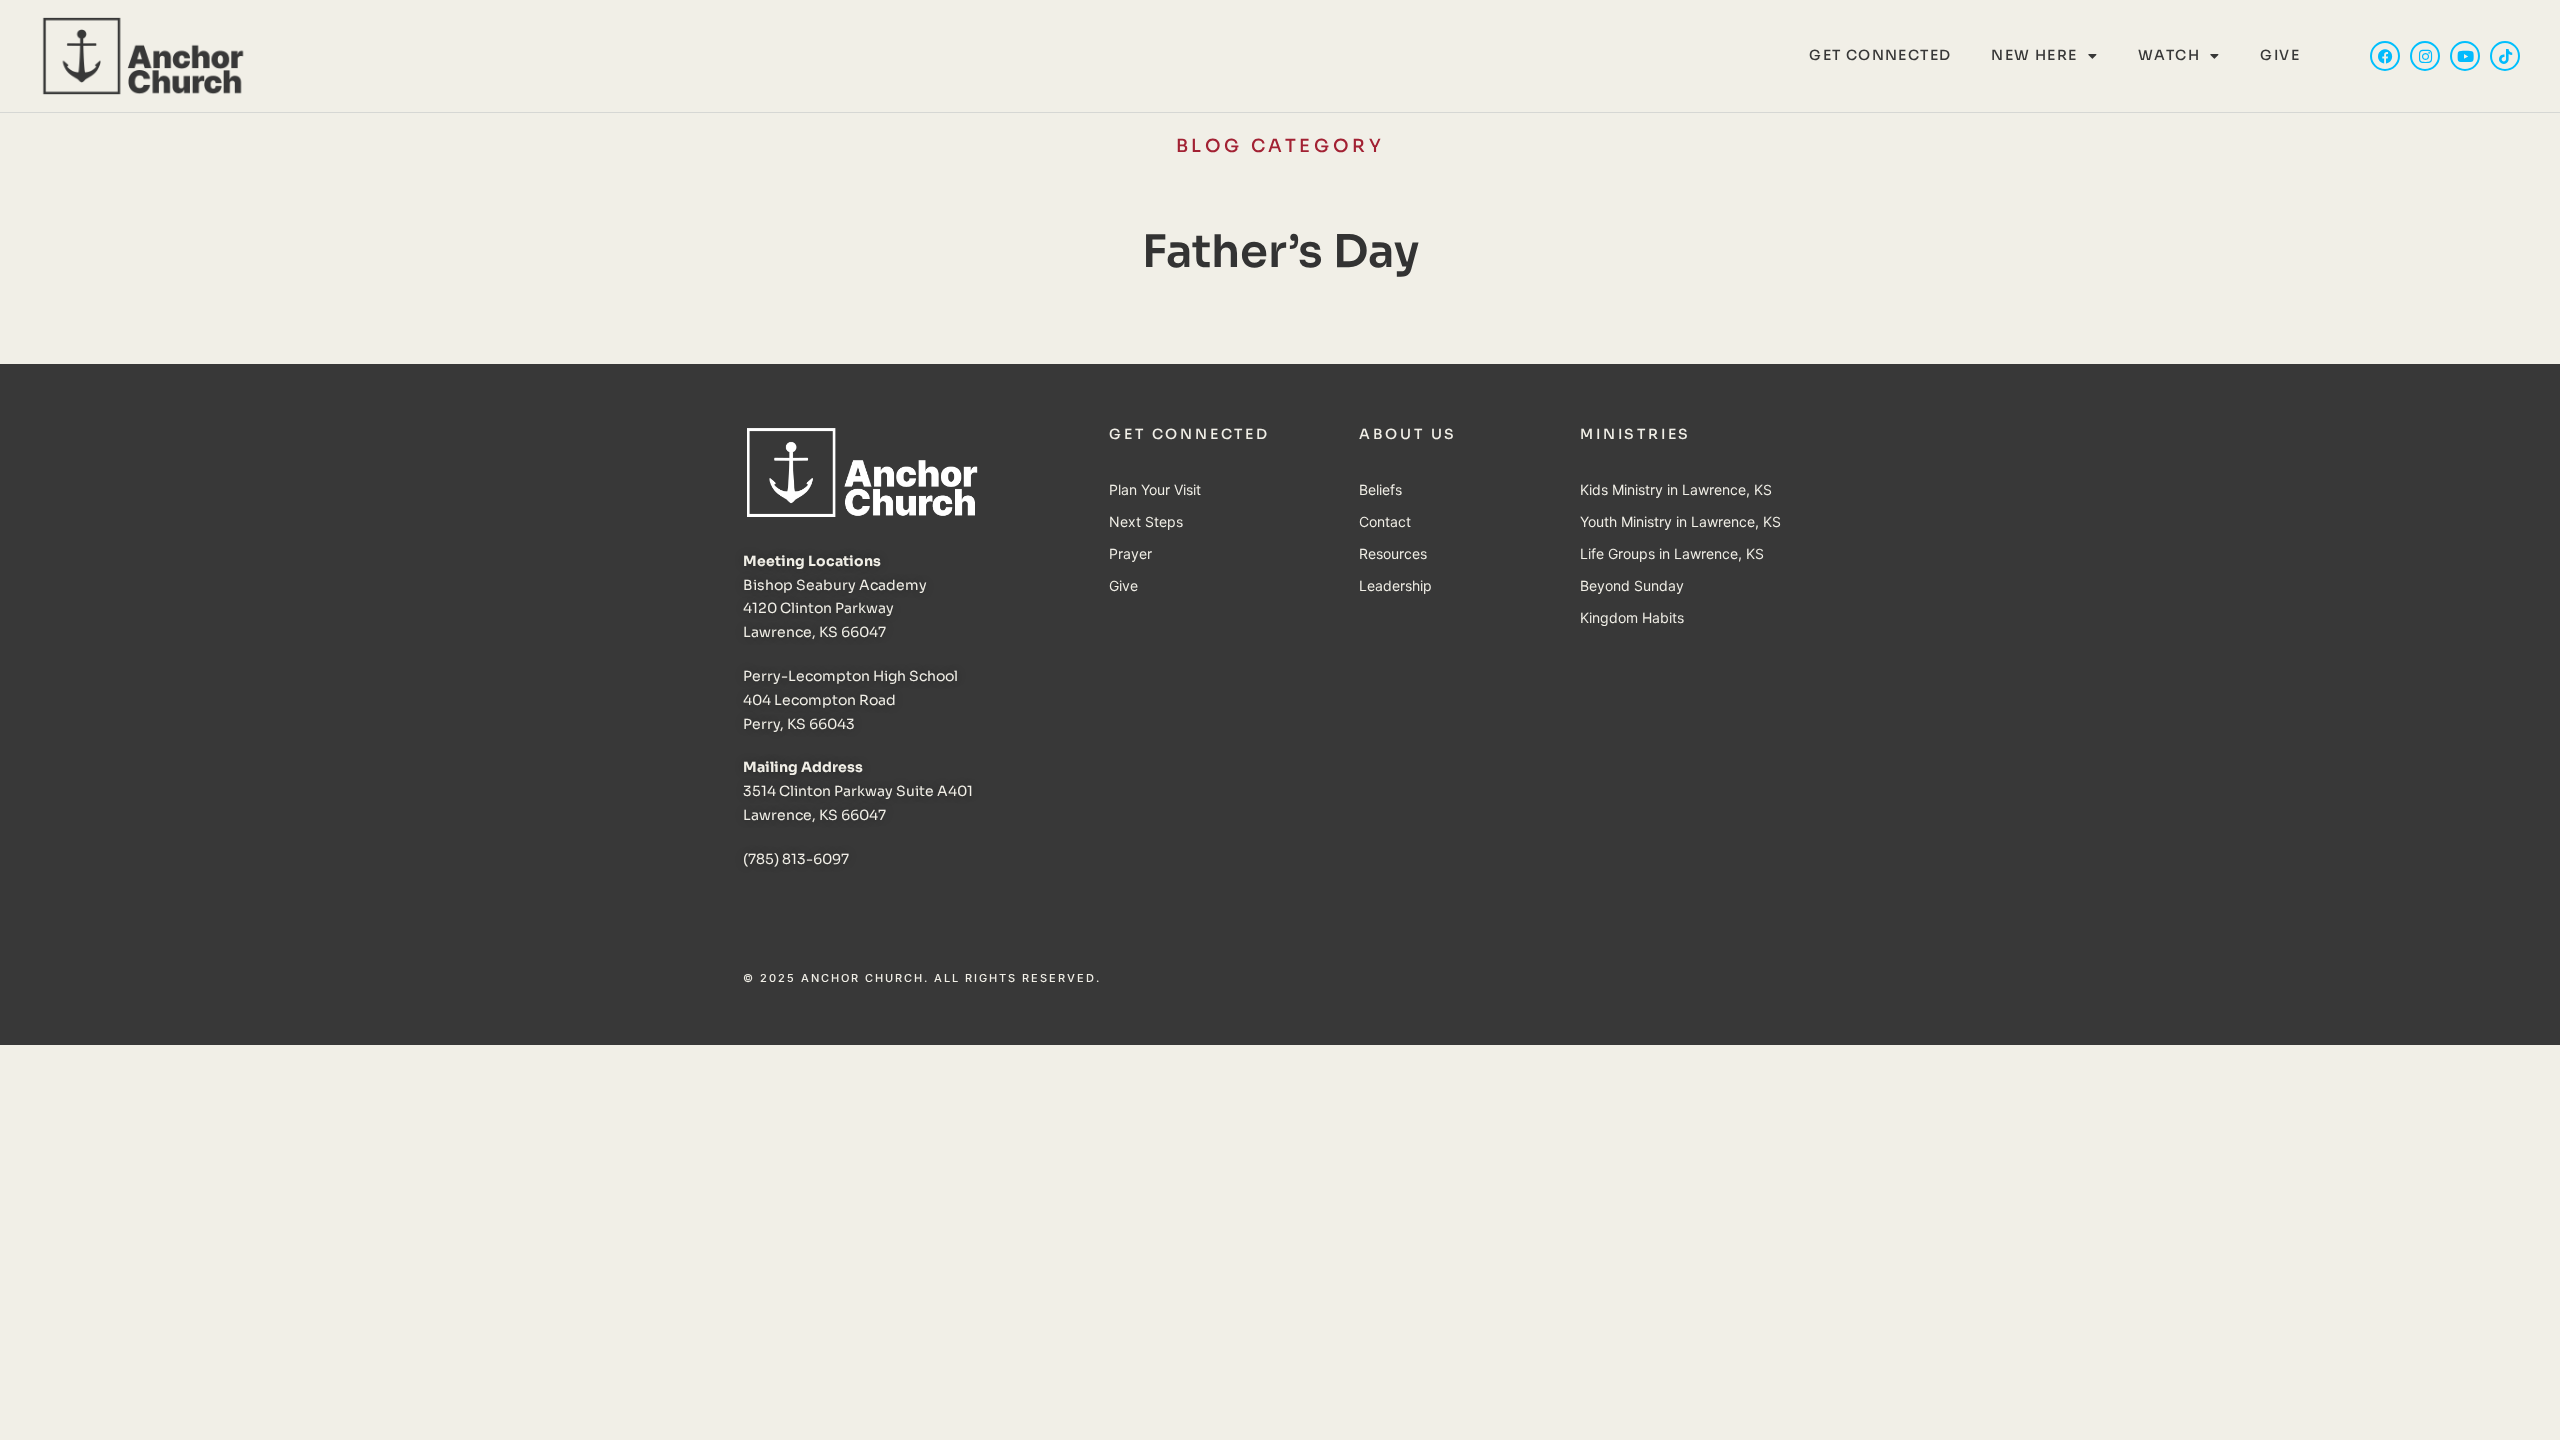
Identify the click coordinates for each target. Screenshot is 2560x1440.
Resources (1393, 553)
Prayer (1130, 553)
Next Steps (1146, 521)
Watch (2169, 55)
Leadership (1395, 585)
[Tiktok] (2505, 56)
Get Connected (1880, 55)
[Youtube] (2465, 56)
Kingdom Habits (1632, 617)
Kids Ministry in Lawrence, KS (1676, 489)
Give (2280, 55)
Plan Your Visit (1155, 489)
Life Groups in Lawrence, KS (1672, 553)
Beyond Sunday (1632, 585)
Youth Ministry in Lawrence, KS (1680, 521)
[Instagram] (2425, 56)
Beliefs (1380, 489)
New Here (2034, 55)
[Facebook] (2385, 56)
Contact (1385, 521)
